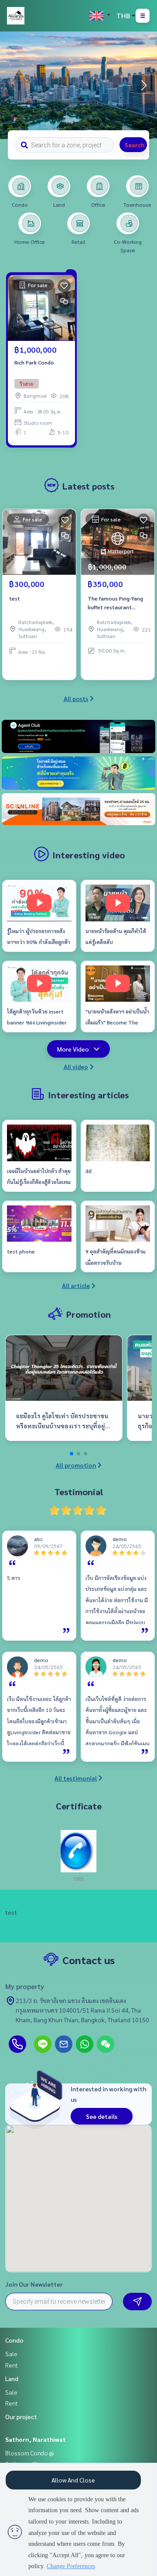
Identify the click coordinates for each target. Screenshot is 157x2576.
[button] (144, 85)
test (15, 598)
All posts (76, 698)
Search (135, 145)
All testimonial (76, 1778)
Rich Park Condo (34, 362)
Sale (11, 2354)
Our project (21, 2416)
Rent (12, 2365)
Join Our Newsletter (34, 2284)
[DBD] (78, 1850)
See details (102, 2116)
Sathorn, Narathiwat (36, 2439)
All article (76, 1285)
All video (76, 1066)
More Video (73, 1049)
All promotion (76, 1465)
